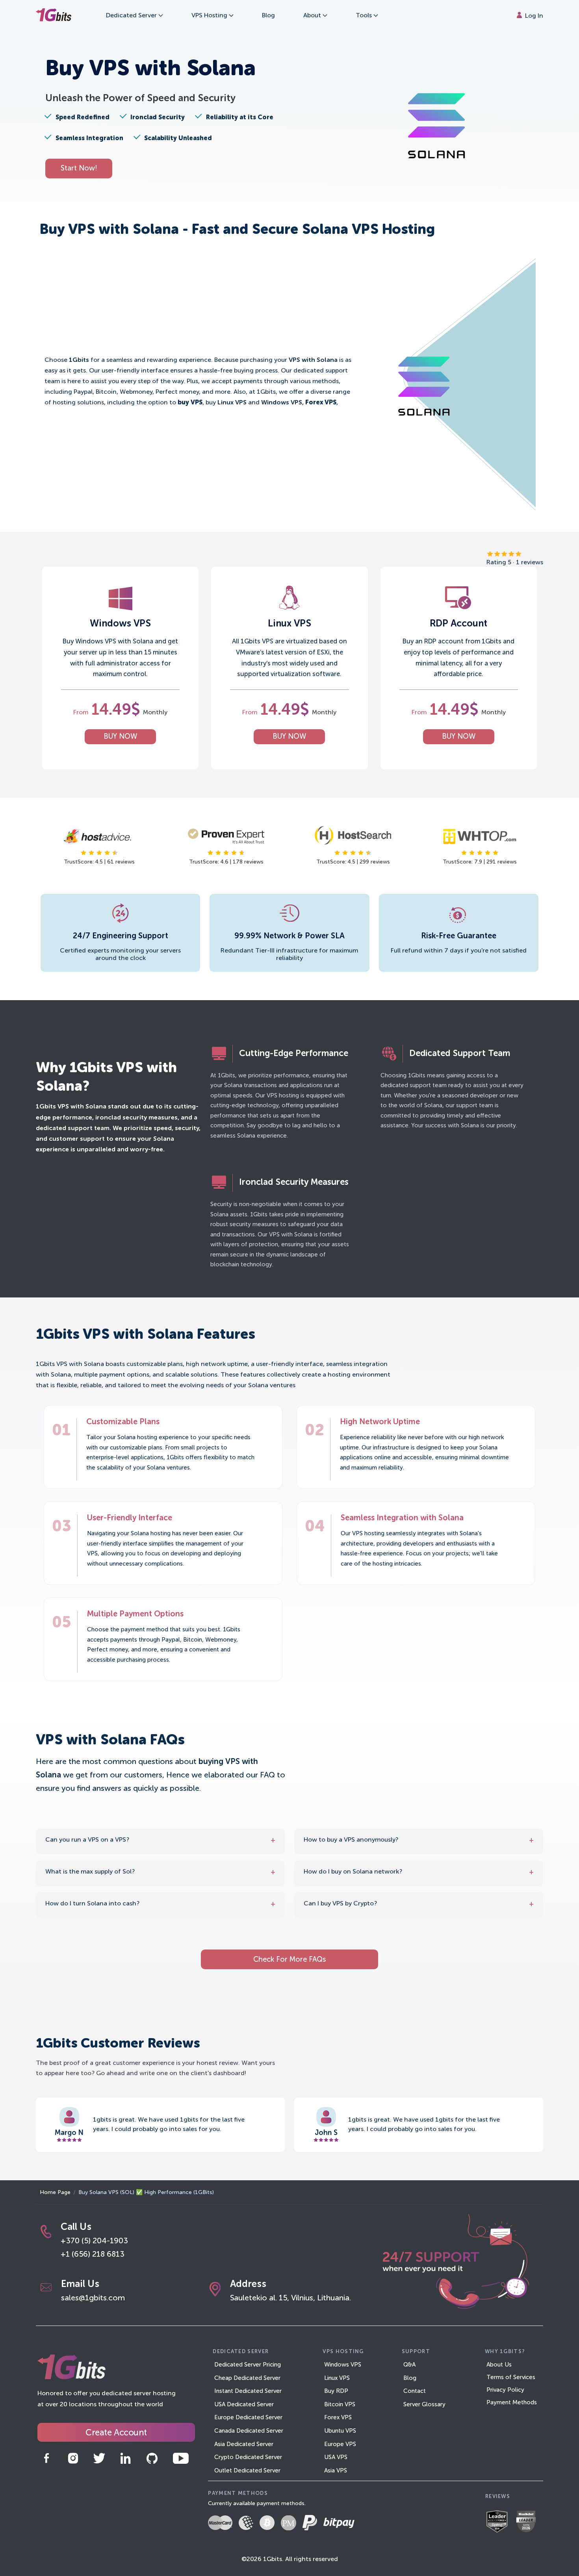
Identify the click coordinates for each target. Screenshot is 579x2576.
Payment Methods (512, 2403)
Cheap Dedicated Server (247, 2378)
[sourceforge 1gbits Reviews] (500, 2522)
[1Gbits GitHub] (152, 2458)
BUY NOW (120, 737)
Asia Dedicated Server (244, 2444)
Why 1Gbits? (505, 2352)
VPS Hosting (210, 16)
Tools (365, 16)
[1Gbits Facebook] (46, 2458)
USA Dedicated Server (244, 2405)
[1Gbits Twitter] (99, 2458)
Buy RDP (336, 2391)
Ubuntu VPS (340, 2431)
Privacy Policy (505, 2390)
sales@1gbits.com (93, 2298)
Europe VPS (340, 2444)
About (313, 16)
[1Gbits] (54, 16)
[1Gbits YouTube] (181, 2458)
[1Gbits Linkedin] (125, 2458)
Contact (415, 2391)
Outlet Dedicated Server (247, 2471)
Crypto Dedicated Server (248, 2457)
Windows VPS (343, 2365)
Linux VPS (337, 2378)
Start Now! (79, 169)
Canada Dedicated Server (249, 2431)
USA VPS (336, 2457)
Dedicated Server (132, 16)
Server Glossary (424, 2405)
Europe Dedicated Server (248, 2418)
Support (416, 2352)
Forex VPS (338, 2418)
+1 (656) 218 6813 (93, 2255)
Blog (268, 16)
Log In (533, 16)
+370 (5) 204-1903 (94, 2241)
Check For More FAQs (289, 1960)
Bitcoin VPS (340, 2405)
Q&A (409, 2365)
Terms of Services (511, 2377)
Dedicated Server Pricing (248, 2365)
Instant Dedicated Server (248, 2391)
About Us (499, 2365)
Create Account (116, 2433)
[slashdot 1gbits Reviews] (529, 2523)
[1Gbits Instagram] (73, 2458)
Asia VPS (336, 2471)
